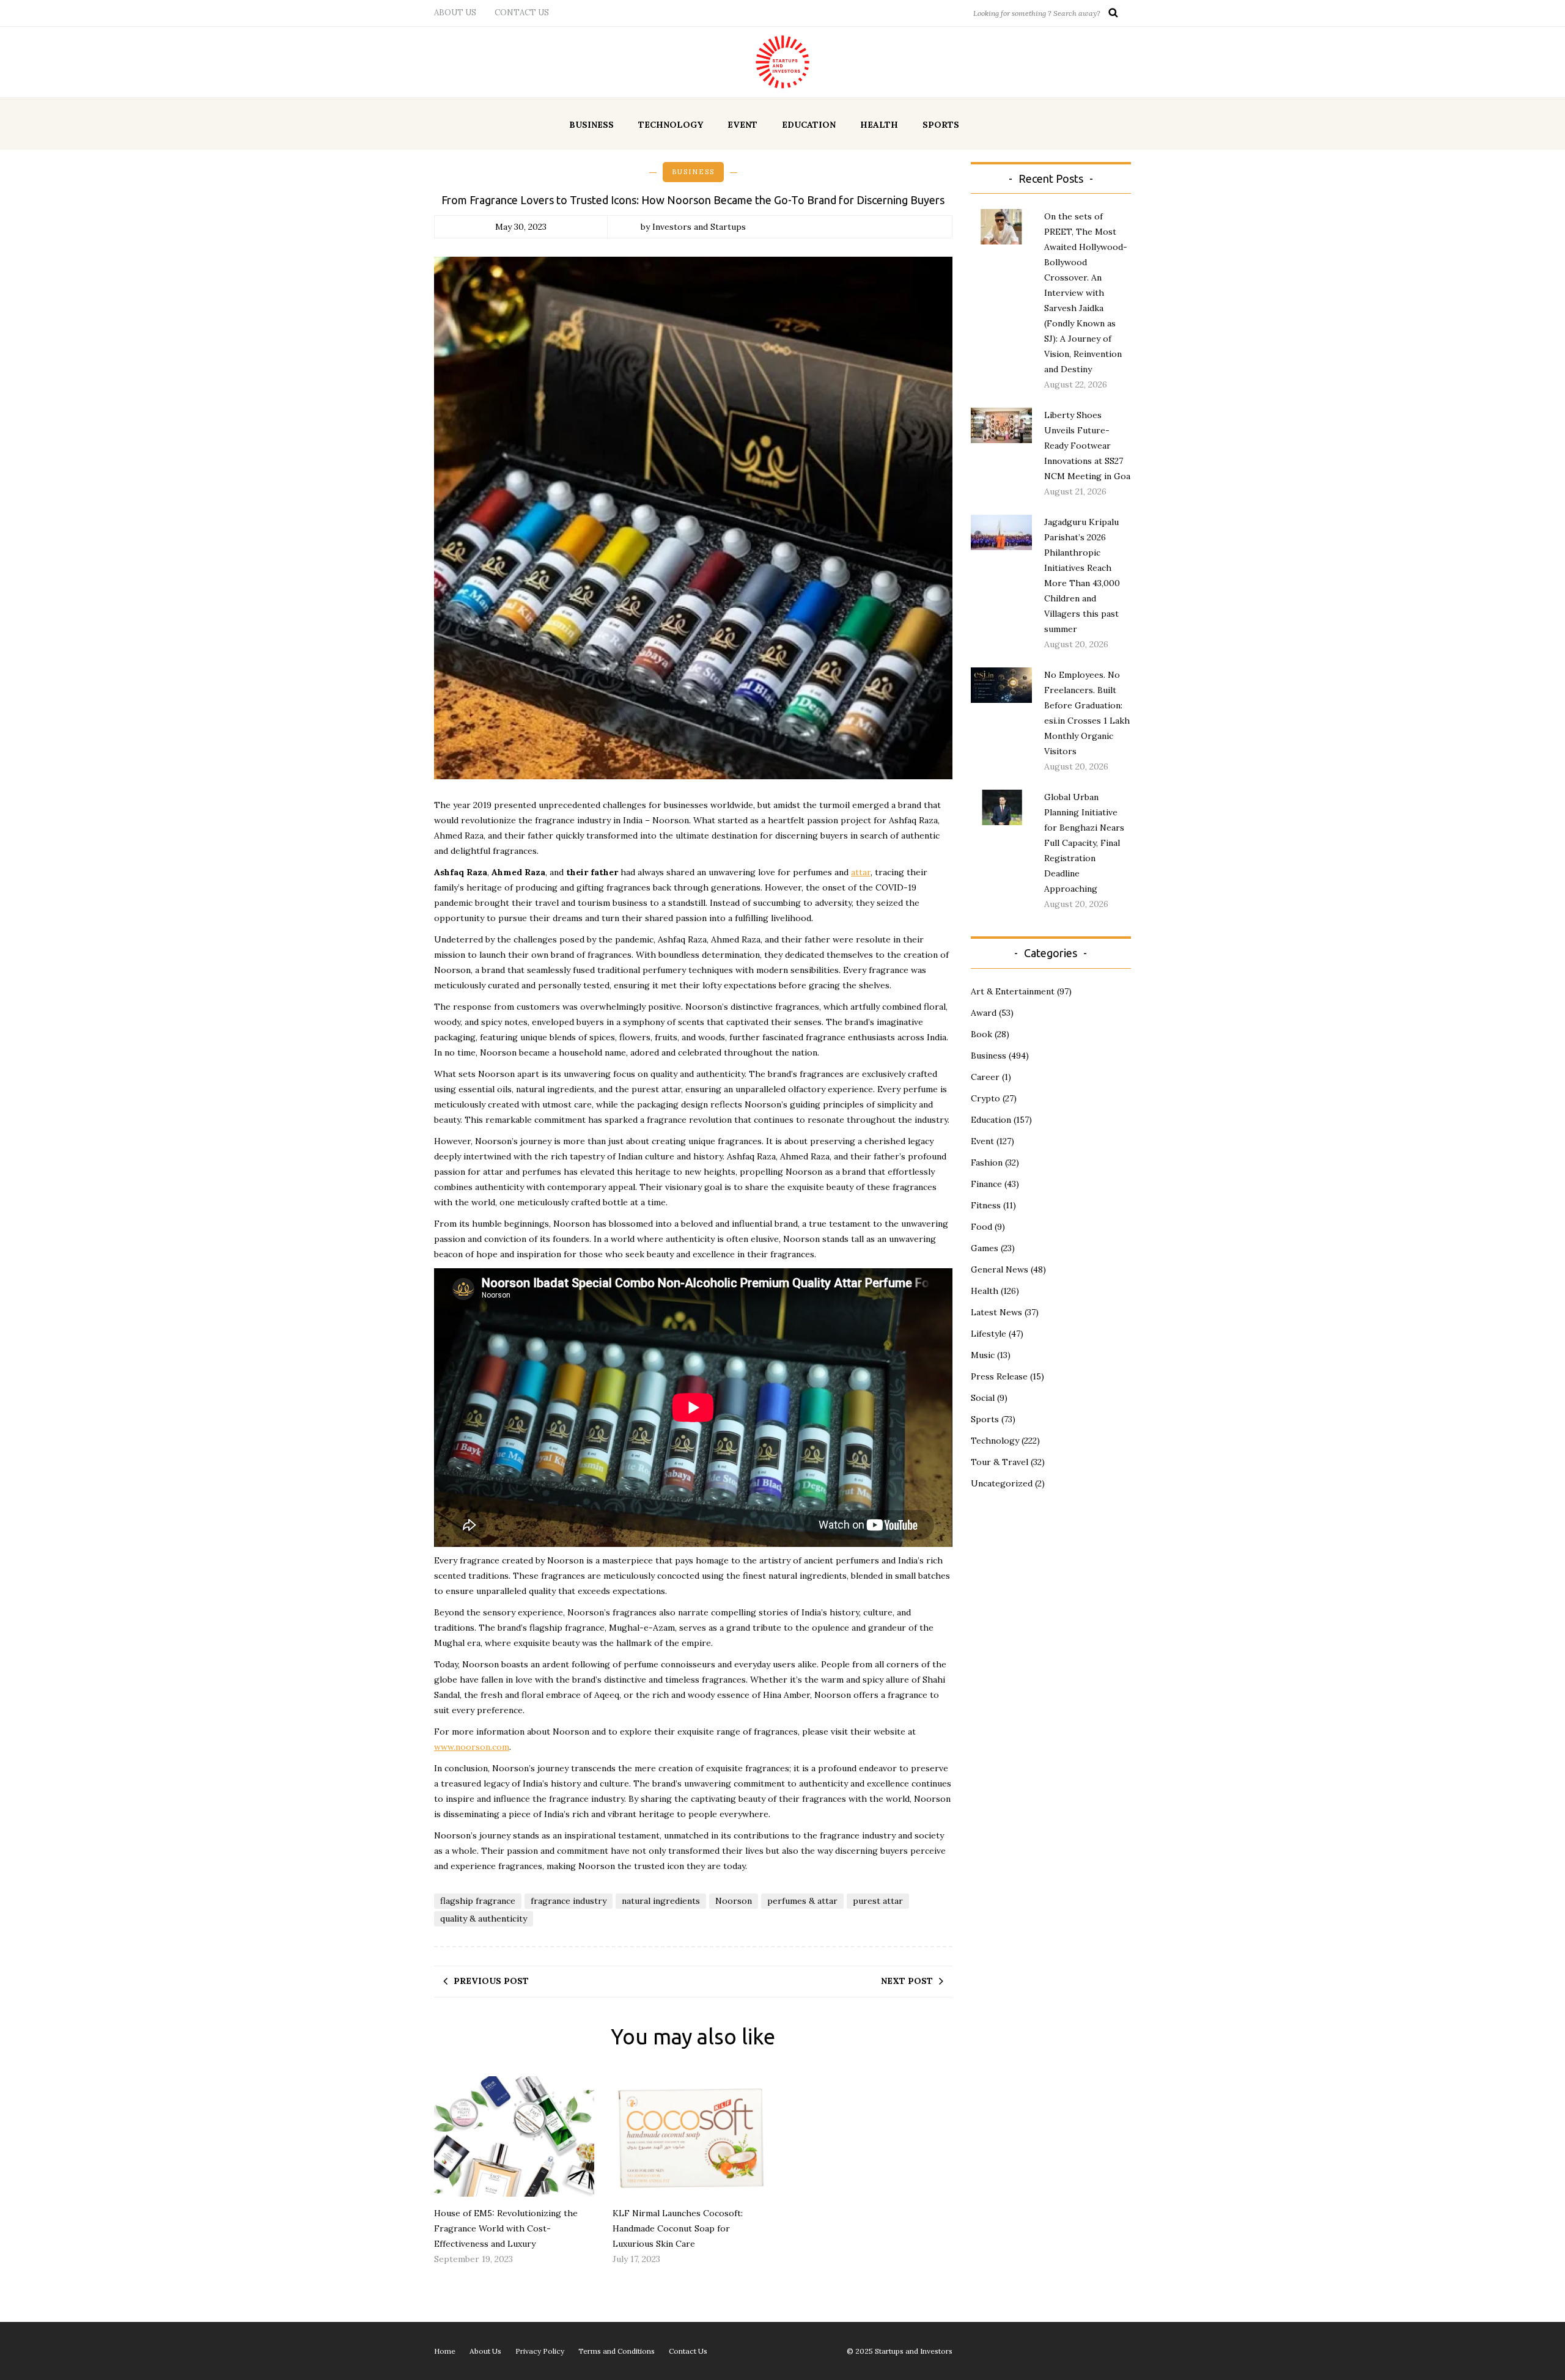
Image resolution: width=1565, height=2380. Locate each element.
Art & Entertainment (1013, 991)
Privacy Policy (540, 2351)
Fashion (987, 1162)
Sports (941, 125)
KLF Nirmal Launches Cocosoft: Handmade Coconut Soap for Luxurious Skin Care (678, 2228)
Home (445, 2351)
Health (879, 125)
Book (981, 1034)
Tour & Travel (1000, 1462)
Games (985, 1248)
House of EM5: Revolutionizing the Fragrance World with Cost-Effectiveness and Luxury (506, 2228)
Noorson (734, 1901)
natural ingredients (661, 1901)
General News (1000, 1269)
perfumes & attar (802, 1901)
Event (742, 125)
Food (981, 1227)
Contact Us (522, 13)
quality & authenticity (484, 1919)
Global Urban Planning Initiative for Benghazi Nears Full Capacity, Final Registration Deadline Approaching (1084, 843)
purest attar (878, 1901)
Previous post (491, 1981)
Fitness (986, 1205)
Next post (907, 1981)
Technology (671, 125)
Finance (986, 1184)
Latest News (996, 1312)
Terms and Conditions (617, 2351)
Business (591, 125)
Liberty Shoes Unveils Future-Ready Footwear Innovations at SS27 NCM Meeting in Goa (1087, 446)
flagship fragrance (478, 1901)
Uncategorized (1002, 1483)
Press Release (999, 1376)
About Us (455, 13)
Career (985, 1077)
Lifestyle (989, 1334)
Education (809, 125)
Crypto (985, 1098)
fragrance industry (569, 1901)
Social (983, 1398)
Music (983, 1355)
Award (984, 1013)
